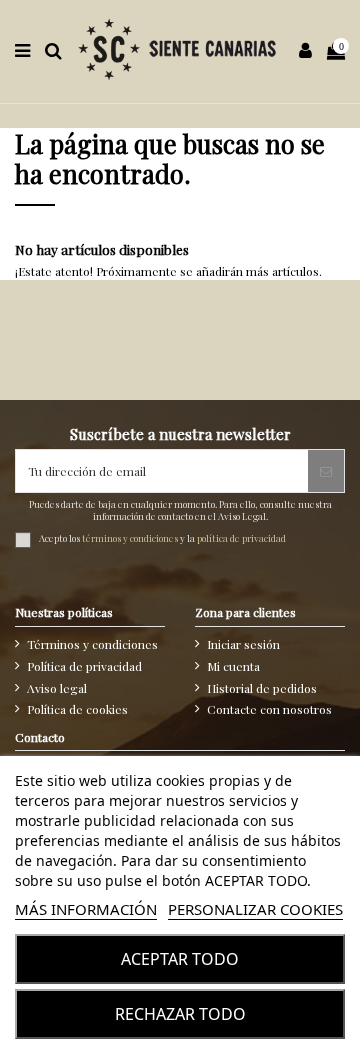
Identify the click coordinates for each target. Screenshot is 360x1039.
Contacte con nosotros (269, 709)
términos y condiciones (130, 539)
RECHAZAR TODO (180, 1014)
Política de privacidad (84, 666)
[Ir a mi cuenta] (306, 51)
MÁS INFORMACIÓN (86, 909)
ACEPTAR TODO (180, 959)
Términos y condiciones (92, 644)
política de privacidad (241, 539)
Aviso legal (57, 688)
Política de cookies (77, 709)
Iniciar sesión (243, 644)
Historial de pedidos (262, 688)
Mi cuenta (233, 666)
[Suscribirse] (326, 471)
